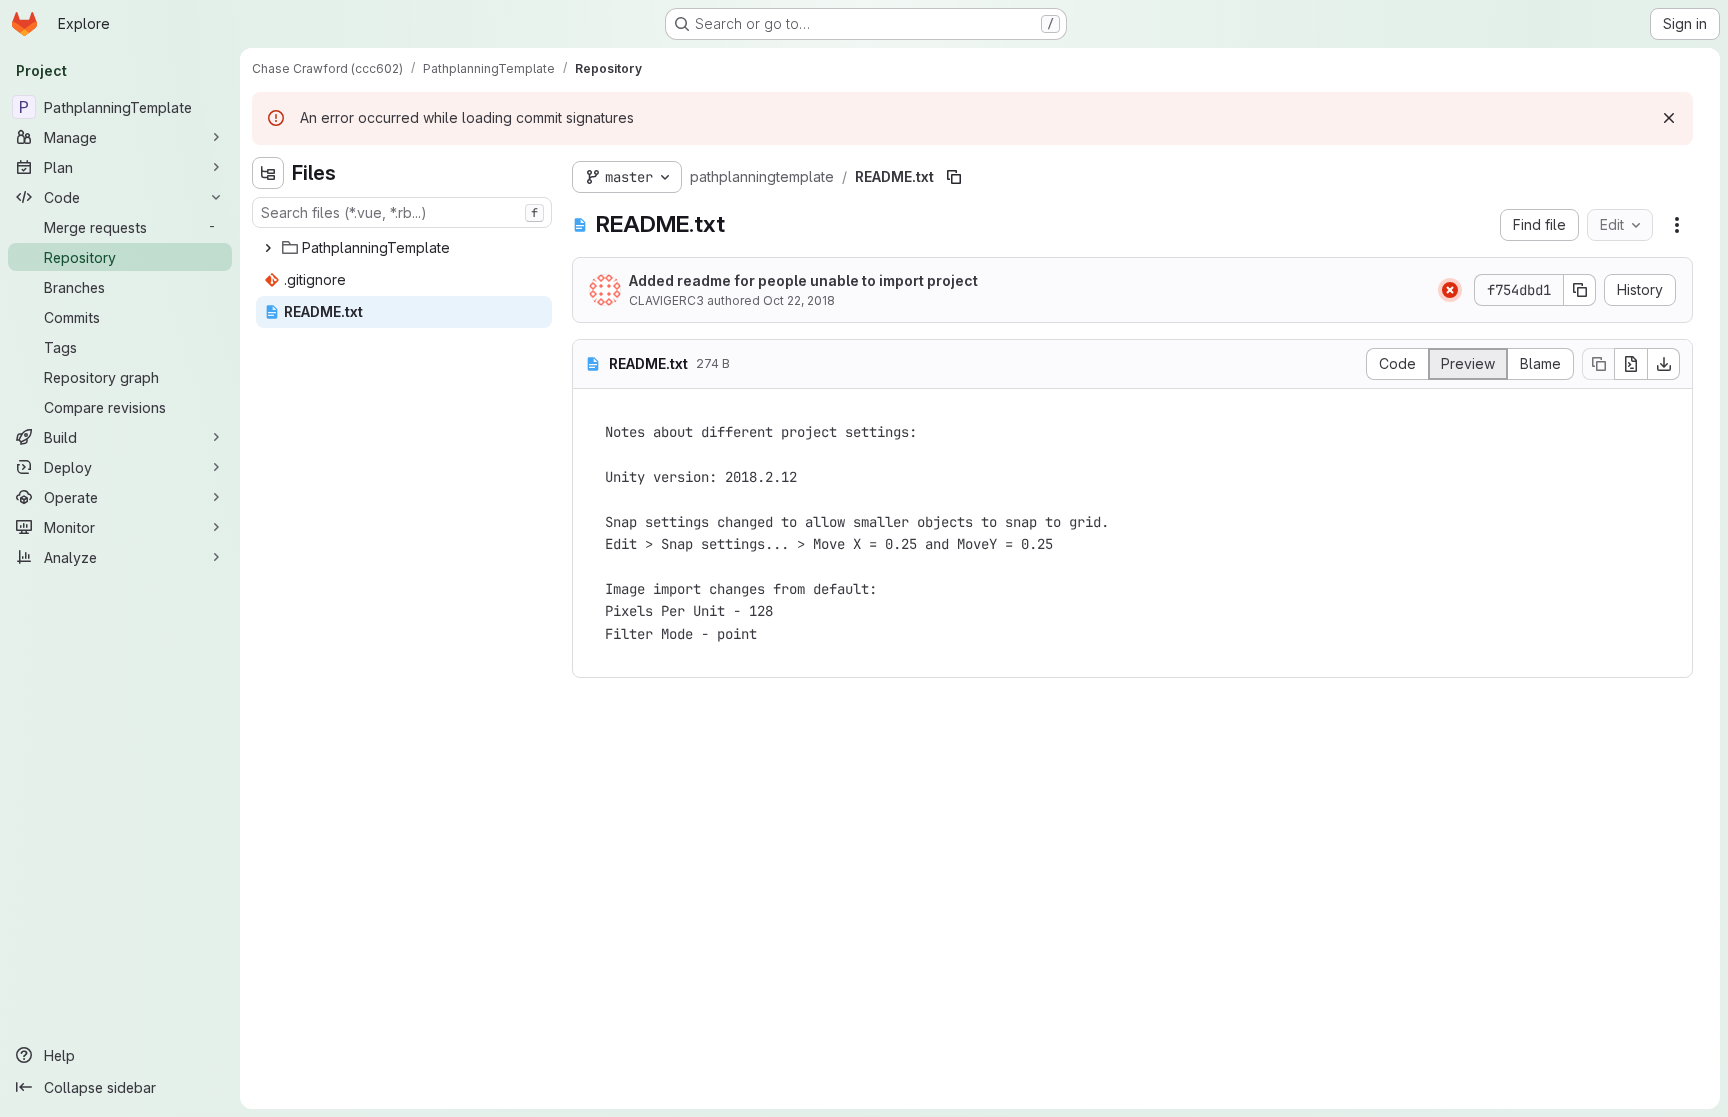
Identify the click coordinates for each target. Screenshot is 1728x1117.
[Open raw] (1631, 364)
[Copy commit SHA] (1580, 290)
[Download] (1664, 364)
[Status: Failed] (1450, 290)
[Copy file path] (954, 177)
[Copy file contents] (1598, 364)
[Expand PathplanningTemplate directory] (268, 248)
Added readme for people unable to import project (803, 280)
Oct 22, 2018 (799, 300)
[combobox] (402, 212)
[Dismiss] (1669, 118)
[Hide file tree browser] (268, 173)
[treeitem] (404, 248)
